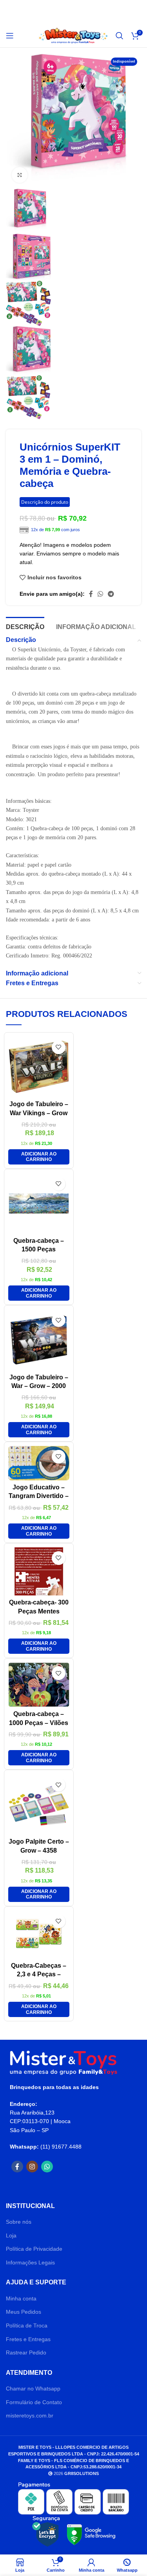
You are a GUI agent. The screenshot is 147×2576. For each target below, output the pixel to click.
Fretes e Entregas (28, 2339)
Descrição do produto (45, 502)
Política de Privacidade (34, 2249)
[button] (39, 1157)
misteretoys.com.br (30, 2416)
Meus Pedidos (24, 2312)
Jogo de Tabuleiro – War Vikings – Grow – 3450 (39, 1113)
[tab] (25, 626)
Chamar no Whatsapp (33, 2389)
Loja (11, 2235)
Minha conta (21, 2298)
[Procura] (120, 36)
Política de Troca (27, 2325)
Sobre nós (19, 2222)
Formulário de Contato (34, 2402)
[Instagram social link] (32, 2167)
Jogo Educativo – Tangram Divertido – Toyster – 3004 (39, 1496)
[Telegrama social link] (111, 594)
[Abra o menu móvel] (10, 36)
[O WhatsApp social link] (100, 594)
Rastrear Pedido (26, 2352)
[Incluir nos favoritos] (59, 1047)
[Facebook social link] (91, 594)
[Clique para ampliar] (20, 175)
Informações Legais (30, 2262)
